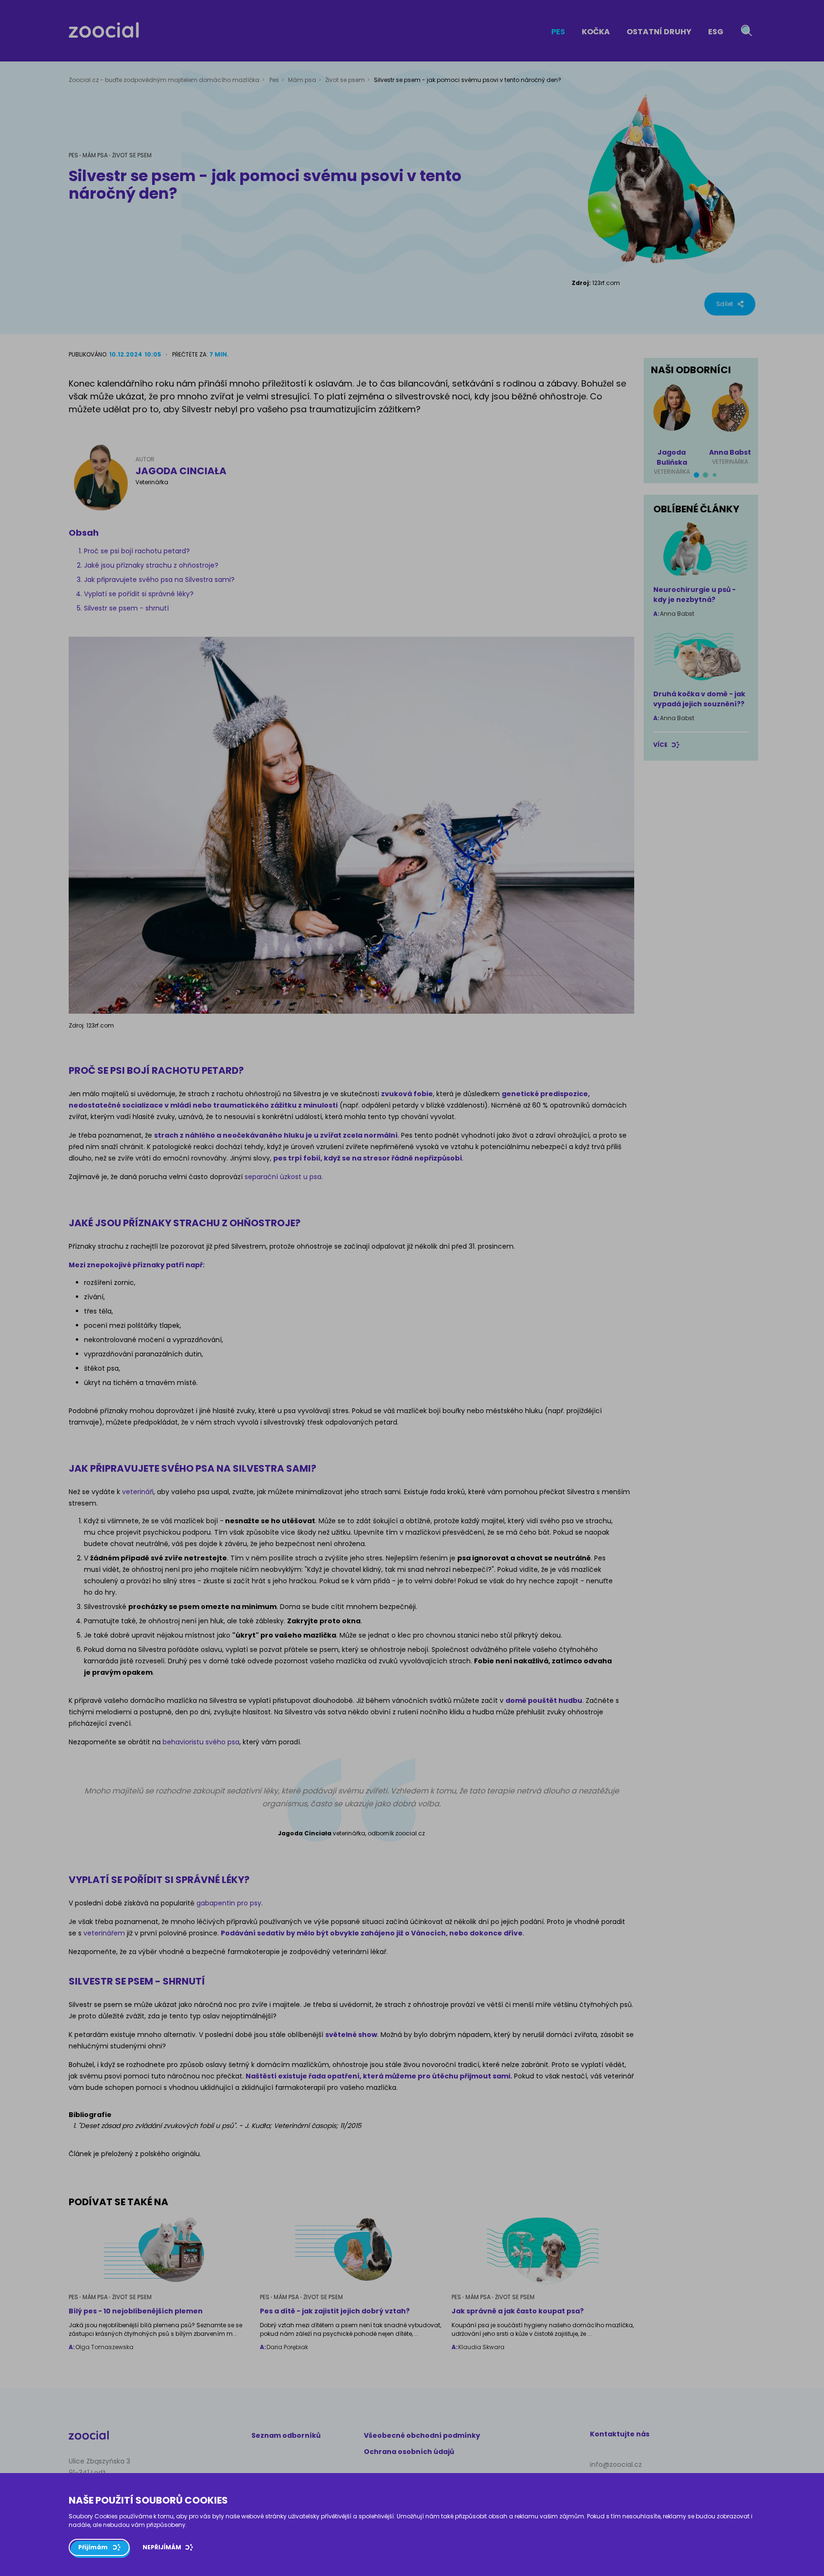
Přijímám (93, 2547)
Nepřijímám (162, 2547)
